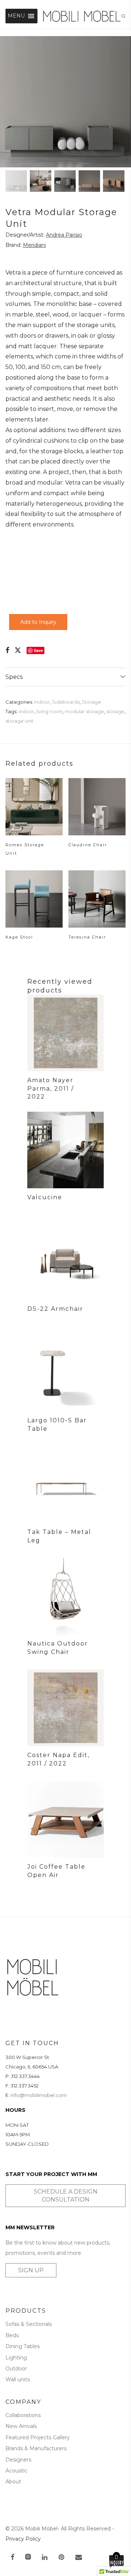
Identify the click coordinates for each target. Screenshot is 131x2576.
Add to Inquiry (38, 622)
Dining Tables (23, 2346)
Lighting (16, 2358)
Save (38, 650)
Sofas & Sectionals (29, 2324)
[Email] (79, 2558)
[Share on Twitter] (18, 650)
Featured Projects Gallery (38, 2437)
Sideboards (66, 702)
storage (115, 711)
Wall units (18, 2379)
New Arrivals (21, 2426)
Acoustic (16, 2471)
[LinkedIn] (45, 2558)
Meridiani (34, 245)
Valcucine (45, 1197)
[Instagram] (28, 2558)
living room (49, 711)
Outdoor (16, 2369)
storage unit (19, 721)
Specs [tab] (14, 677)
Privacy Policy (23, 2539)
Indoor (42, 702)
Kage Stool (19, 937)
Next (124, 102)
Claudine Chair (88, 845)
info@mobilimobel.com (39, 2095)
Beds (12, 2335)
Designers (18, 2460)
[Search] (126, 16)
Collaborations (23, 2415)
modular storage (84, 711)
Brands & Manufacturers (36, 2448)
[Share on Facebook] (7, 650)
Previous (7, 102)
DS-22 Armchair (55, 1309)
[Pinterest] (62, 2558)
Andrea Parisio (64, 235)
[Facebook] (12, 2558)
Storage (92, 702)
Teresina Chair (87, 937)
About (13, 2482)
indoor (26, 711)
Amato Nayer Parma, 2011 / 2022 (51, 1088)
